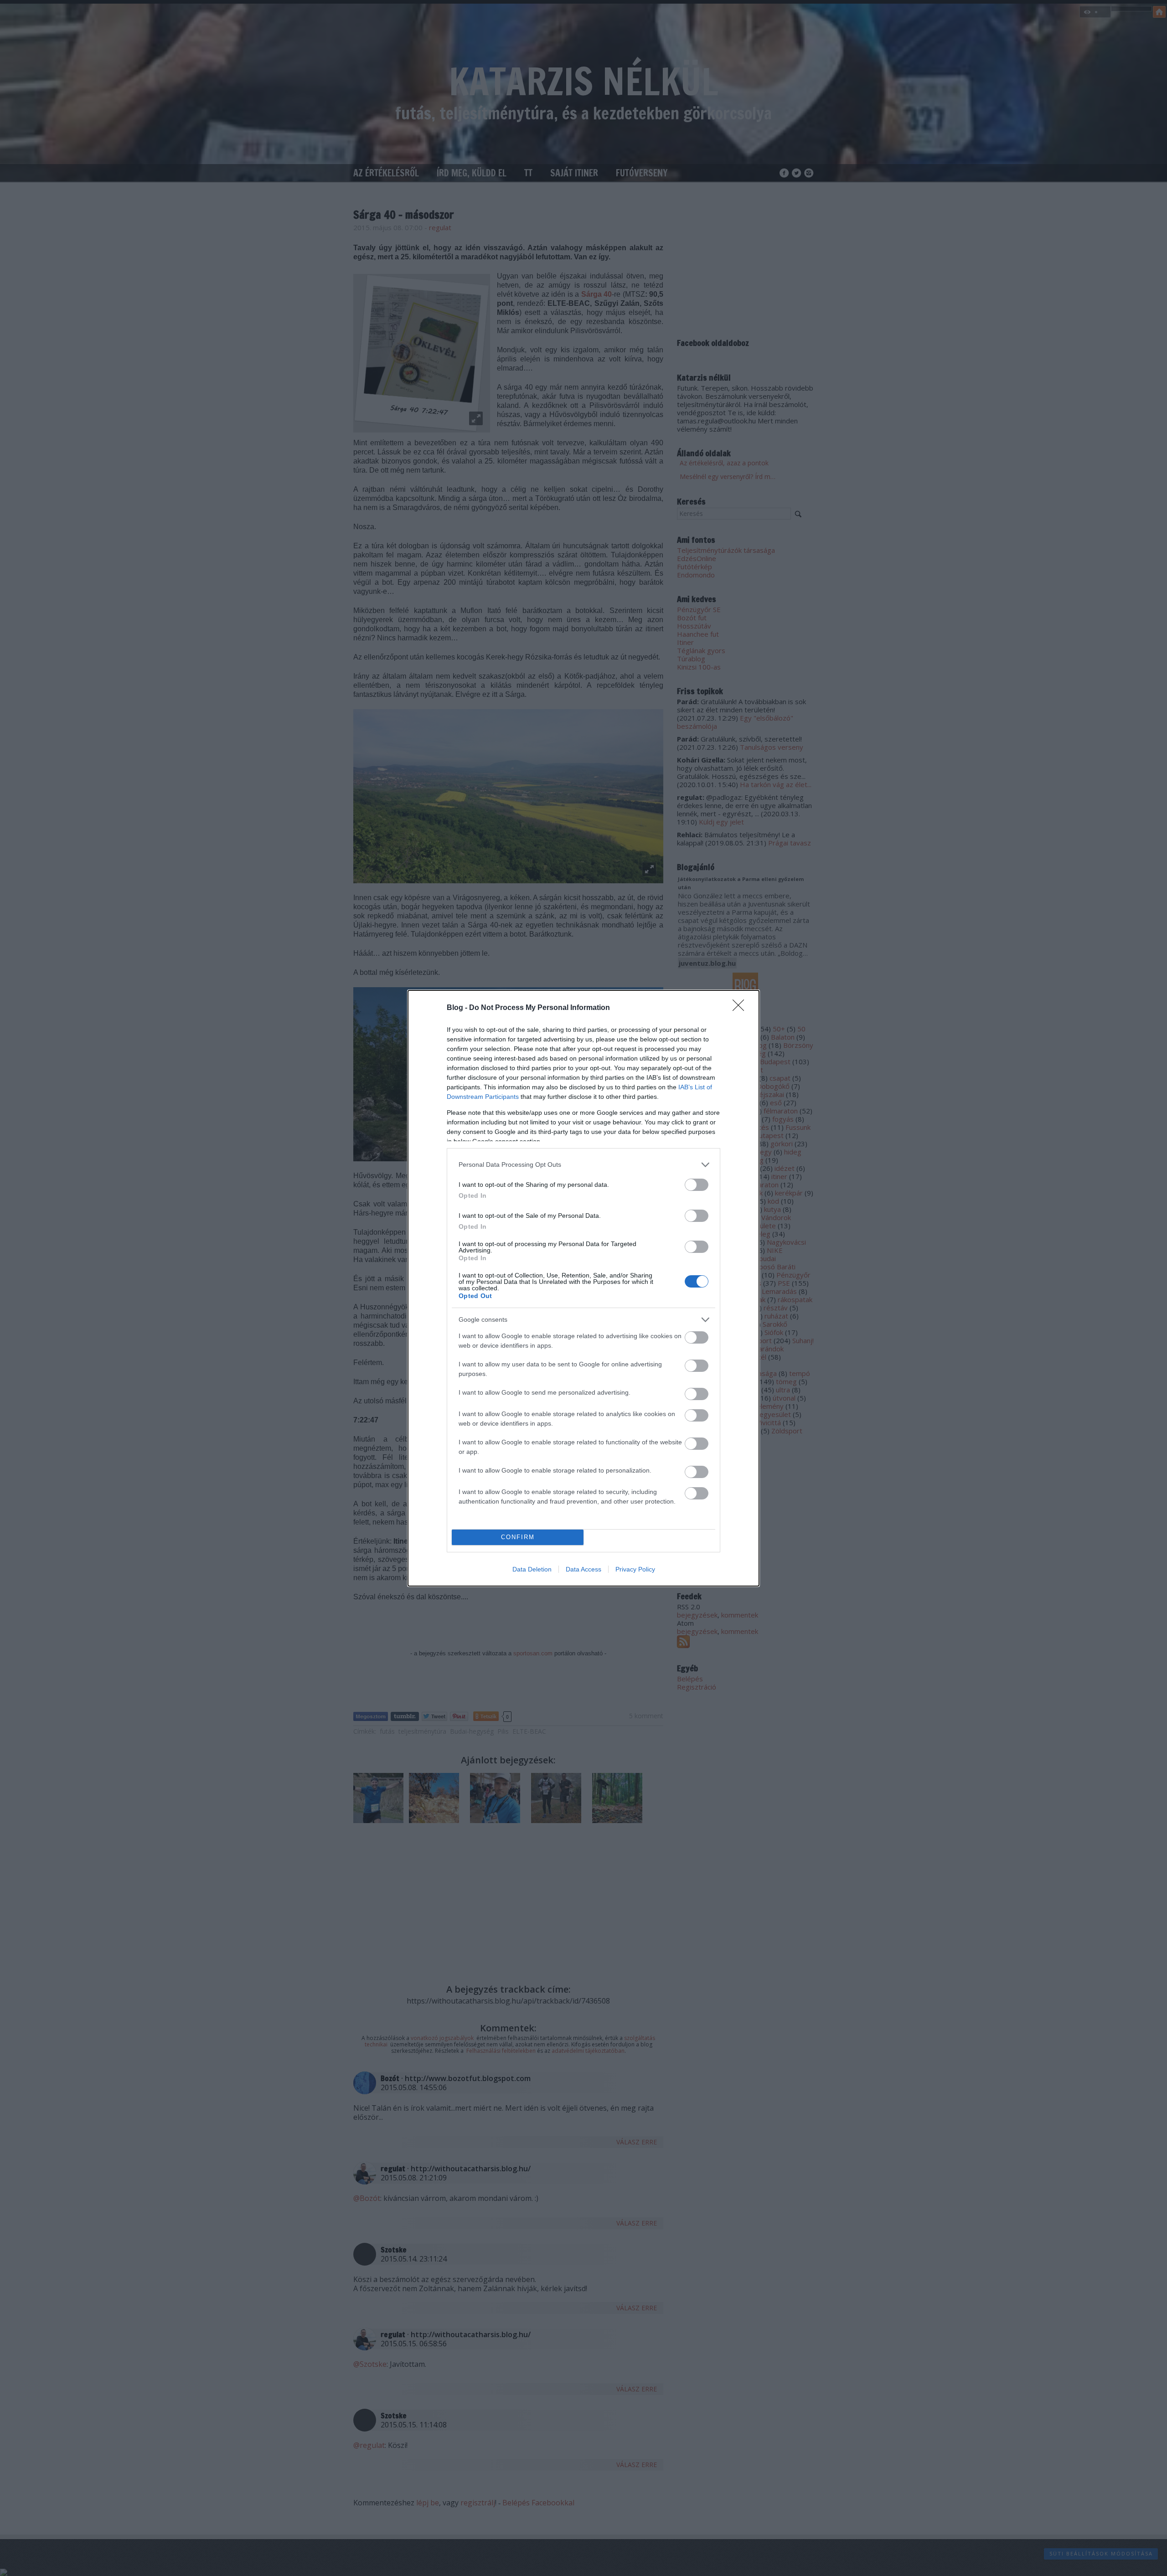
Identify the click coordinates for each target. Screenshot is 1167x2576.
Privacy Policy (635, 1569)
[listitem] (583, 1165)
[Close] (741, 1008)
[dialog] (583, 1288)
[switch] (697, 1185)
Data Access (583, 1569)
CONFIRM (518, 1537)
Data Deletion (532, 1569)
